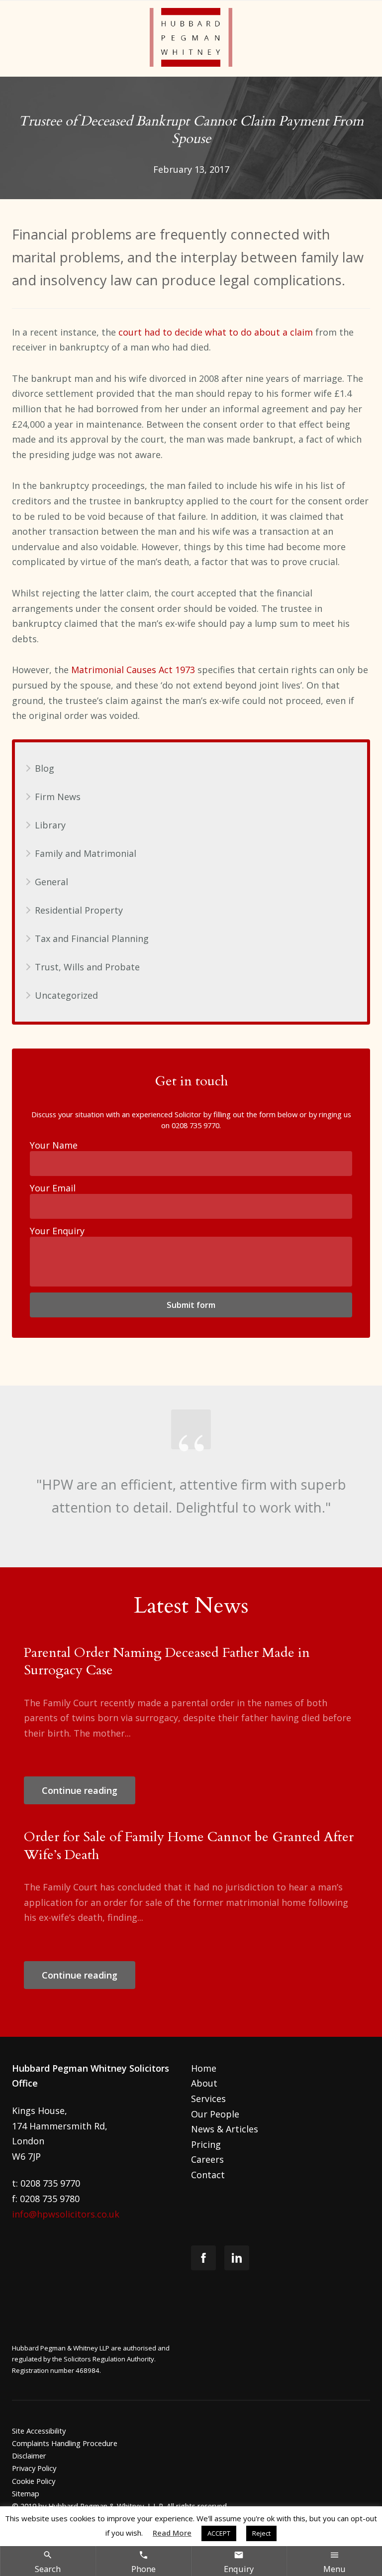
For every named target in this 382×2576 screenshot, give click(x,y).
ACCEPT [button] (219, 2533)
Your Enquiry (57, 1231)
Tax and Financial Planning (92, 938)
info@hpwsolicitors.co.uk (66, 2214)
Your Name (54, 1145)
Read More (172, 2533)
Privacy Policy (34, 2468)
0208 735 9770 (195, 1125)
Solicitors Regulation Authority (109, 2359)
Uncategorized (66, 995)
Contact (208, 2175)
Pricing (206, 2144)
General (51, 882)
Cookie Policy (34, 2481)
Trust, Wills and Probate (87, 967)
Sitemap (26, 2493)
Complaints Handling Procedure (65, 2443)
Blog (45, 768)
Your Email (53, 1188)
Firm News (58, 797)
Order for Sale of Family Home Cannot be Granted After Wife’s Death (189, 1846)
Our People (215, 2114)
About (204, 2083)
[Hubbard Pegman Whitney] (191, 39)
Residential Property (79, 910)
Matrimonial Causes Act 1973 (133, 670)
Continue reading (80, 1790)
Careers (207, 2159)
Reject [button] (261, 2533)
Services (208, 2099)
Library (50, 825)
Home (204, 2068)
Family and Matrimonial (86, 853)
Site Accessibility (39, 2431)
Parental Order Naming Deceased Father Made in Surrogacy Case (167, 1661)
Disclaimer (29, 2456)
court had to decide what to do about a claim (216, 332)
